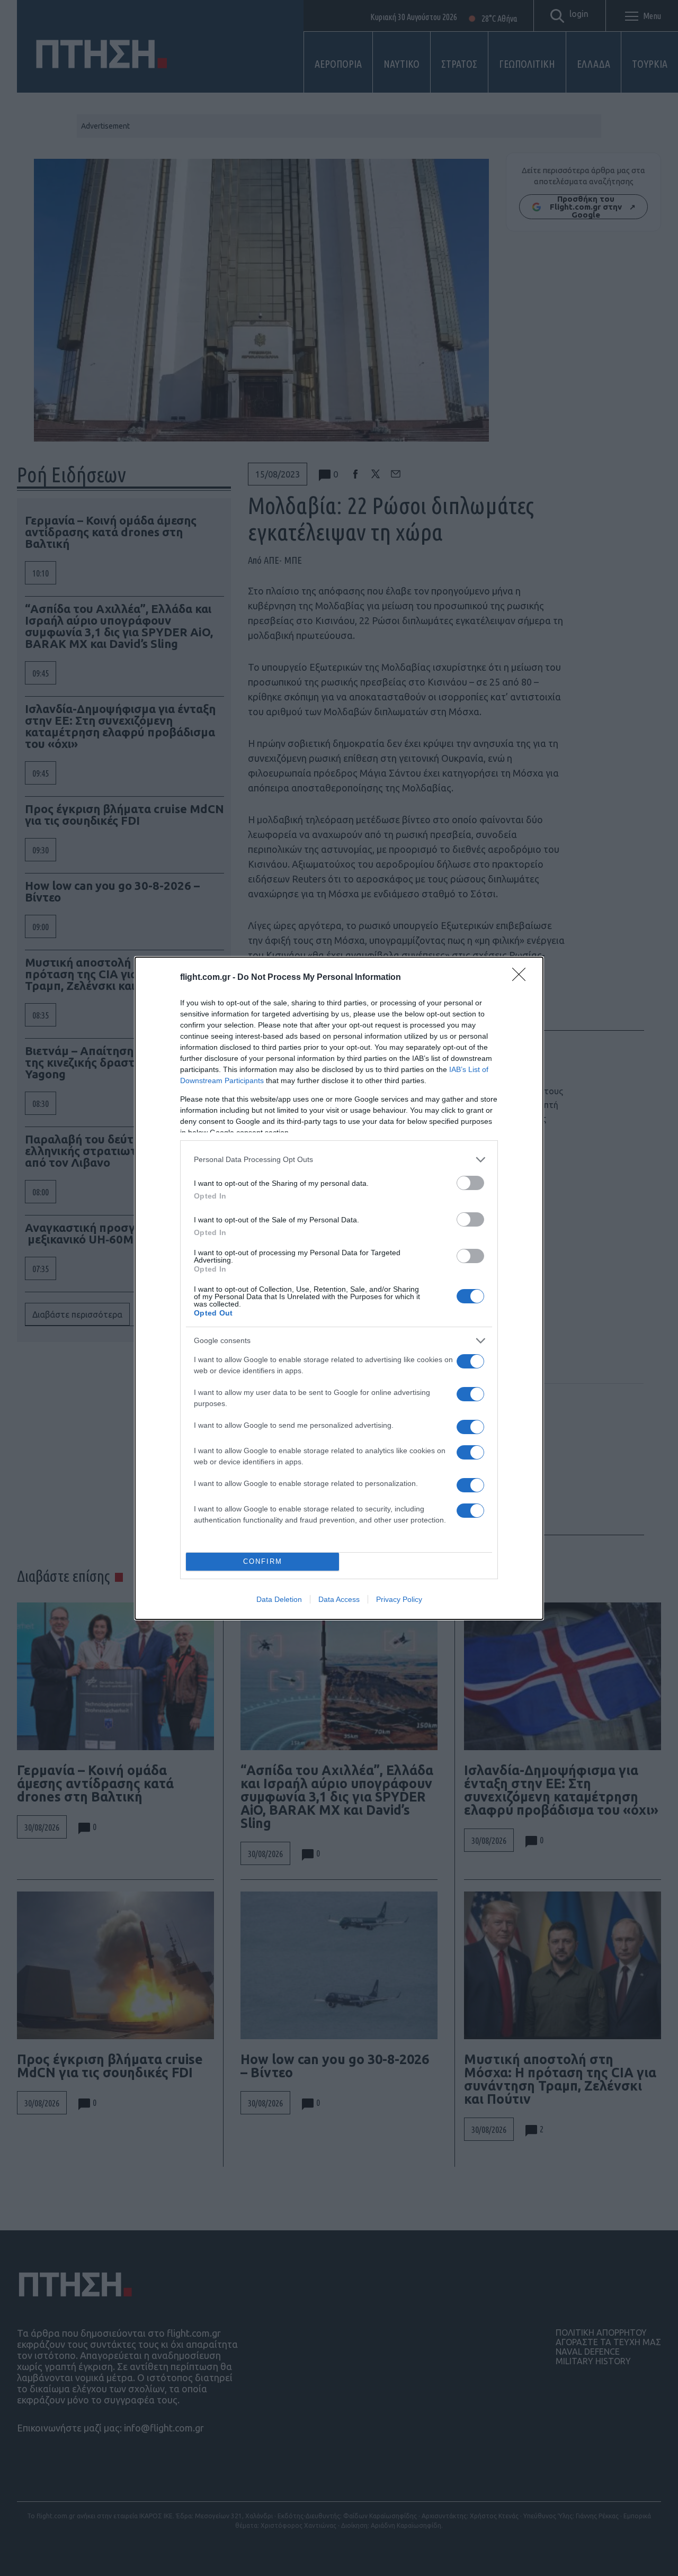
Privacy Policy (399, 1599)
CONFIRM (263, 1561)
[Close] (522, 978)
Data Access (339, 1599)
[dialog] (339, 1288)
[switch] (470, 1183)
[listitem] (339, 1160)
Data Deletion (279, 1599)
